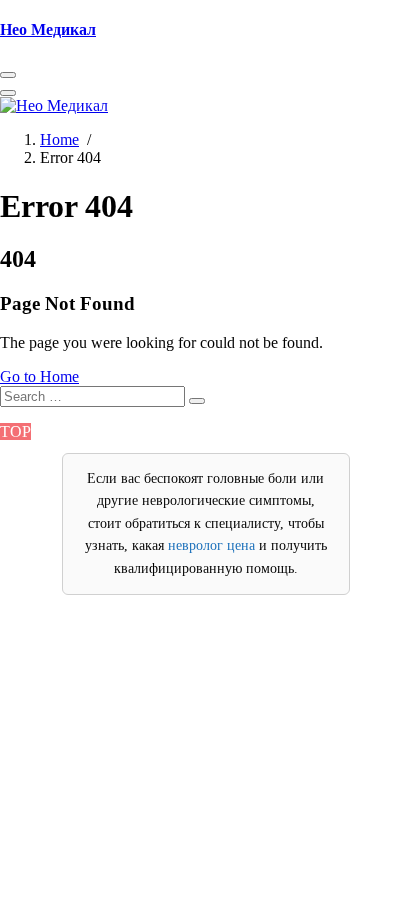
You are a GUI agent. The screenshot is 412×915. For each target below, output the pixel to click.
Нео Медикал (48, 29)
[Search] (197, 401)
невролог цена (211, 545)
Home (59, 139)
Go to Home (39, 376)
